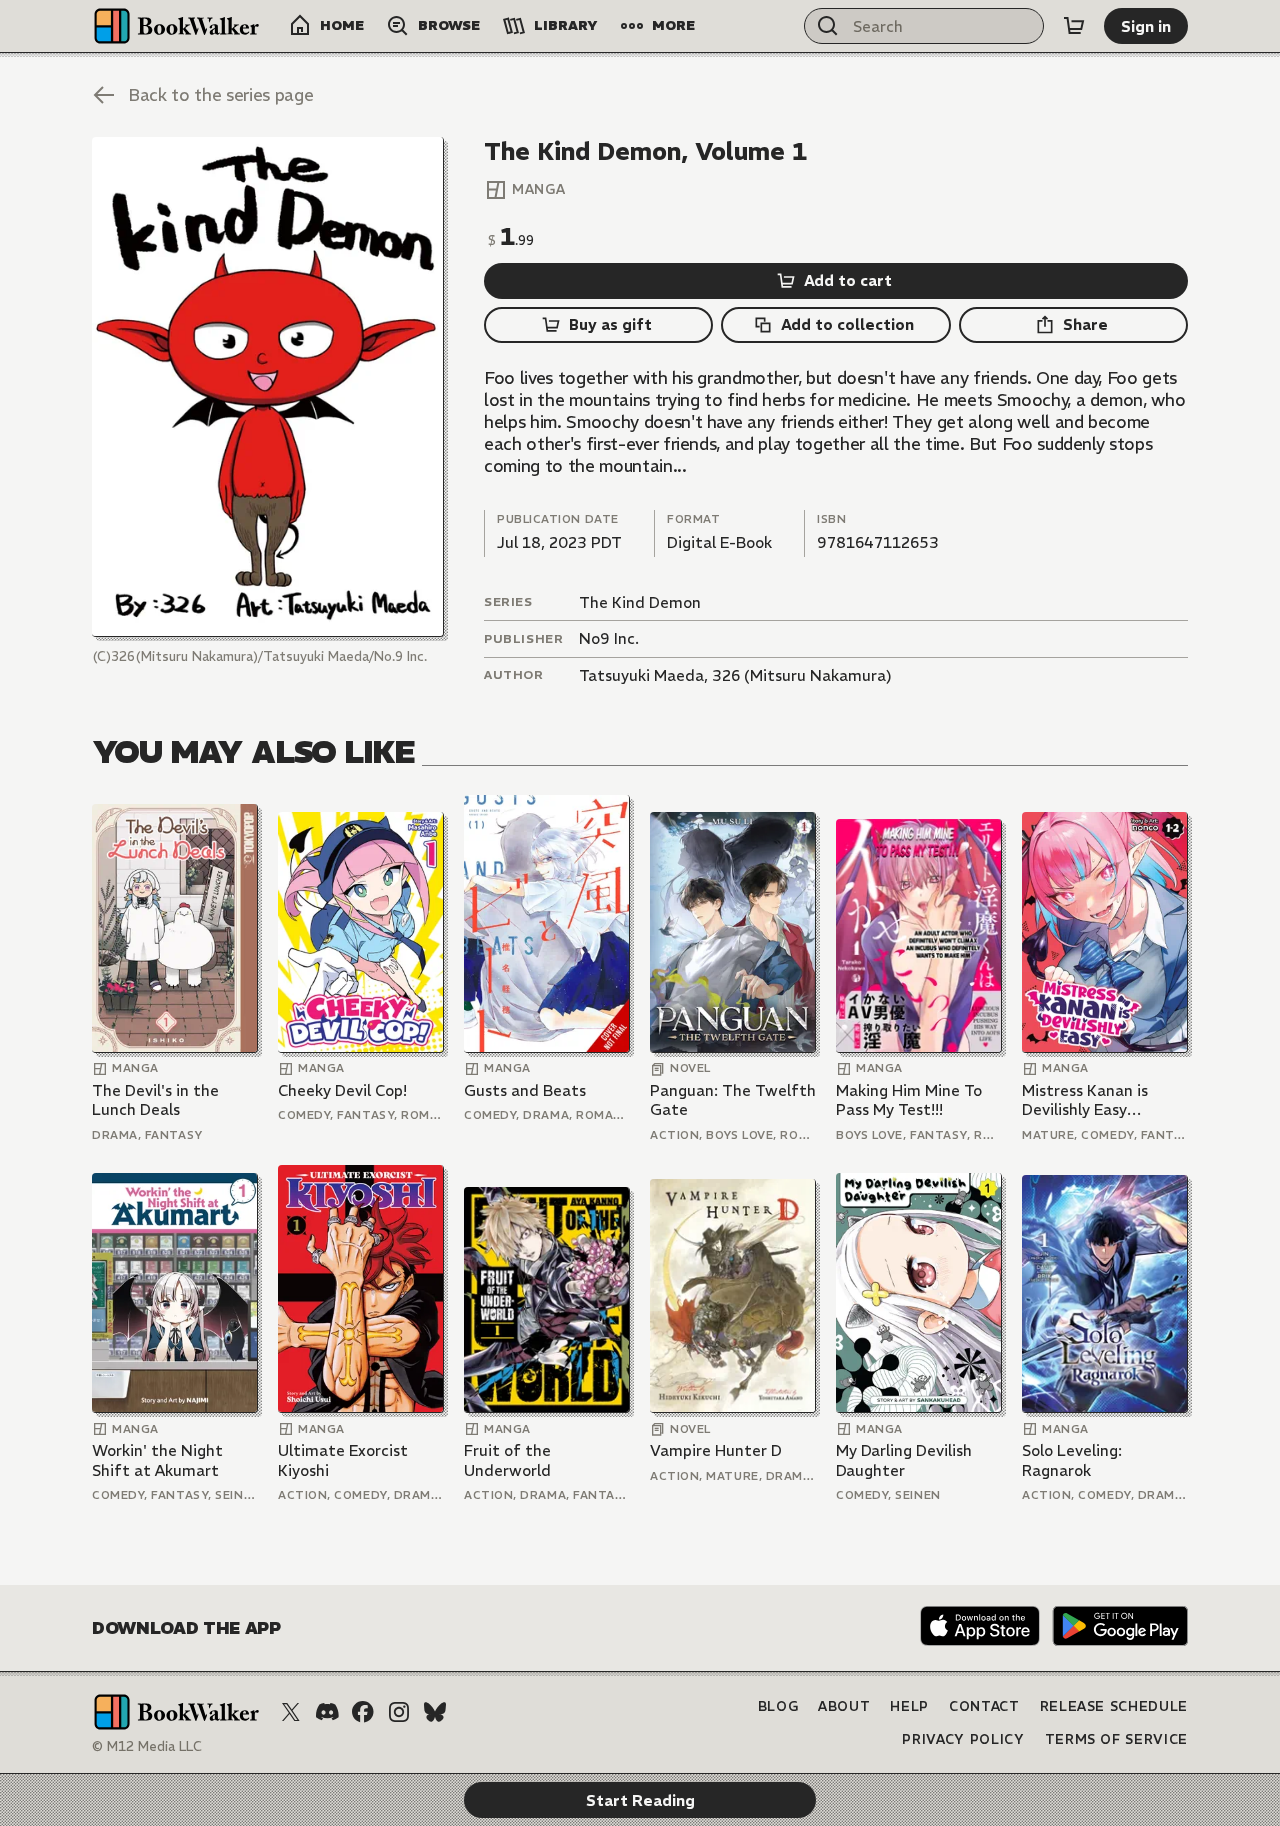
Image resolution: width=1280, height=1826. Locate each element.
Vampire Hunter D (716, 1450)
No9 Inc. (609, 638)
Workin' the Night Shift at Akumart (157, 1460)
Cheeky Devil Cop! (342, 1090)
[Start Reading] (268, 387)
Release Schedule (1114, 1706)
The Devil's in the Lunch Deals (155, 1100)
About (844, 1706)
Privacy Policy (963, 1739)
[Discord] (327, 1712)
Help (909, 1706)
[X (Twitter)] (291, 1712)
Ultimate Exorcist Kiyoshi (343, 1460)
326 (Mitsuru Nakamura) (802, 675)
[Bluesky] (435, 1712)
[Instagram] (399, 1712)
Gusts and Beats (525, 1090)
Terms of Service (1116, 1739)
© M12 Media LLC (147, 1746)
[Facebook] (363, 1712)
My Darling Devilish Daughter (904, 1460)
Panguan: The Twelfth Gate (733, 1100)
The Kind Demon (640, 602)
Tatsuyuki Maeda (641, 675)
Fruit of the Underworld (507, 1460)
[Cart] (1074, 26)
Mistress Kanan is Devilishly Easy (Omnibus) (1085, 1100)
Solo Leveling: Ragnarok (1072, 1460)
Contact (984, 1706)
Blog (778, 1706)
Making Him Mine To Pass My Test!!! (909, 1100)
